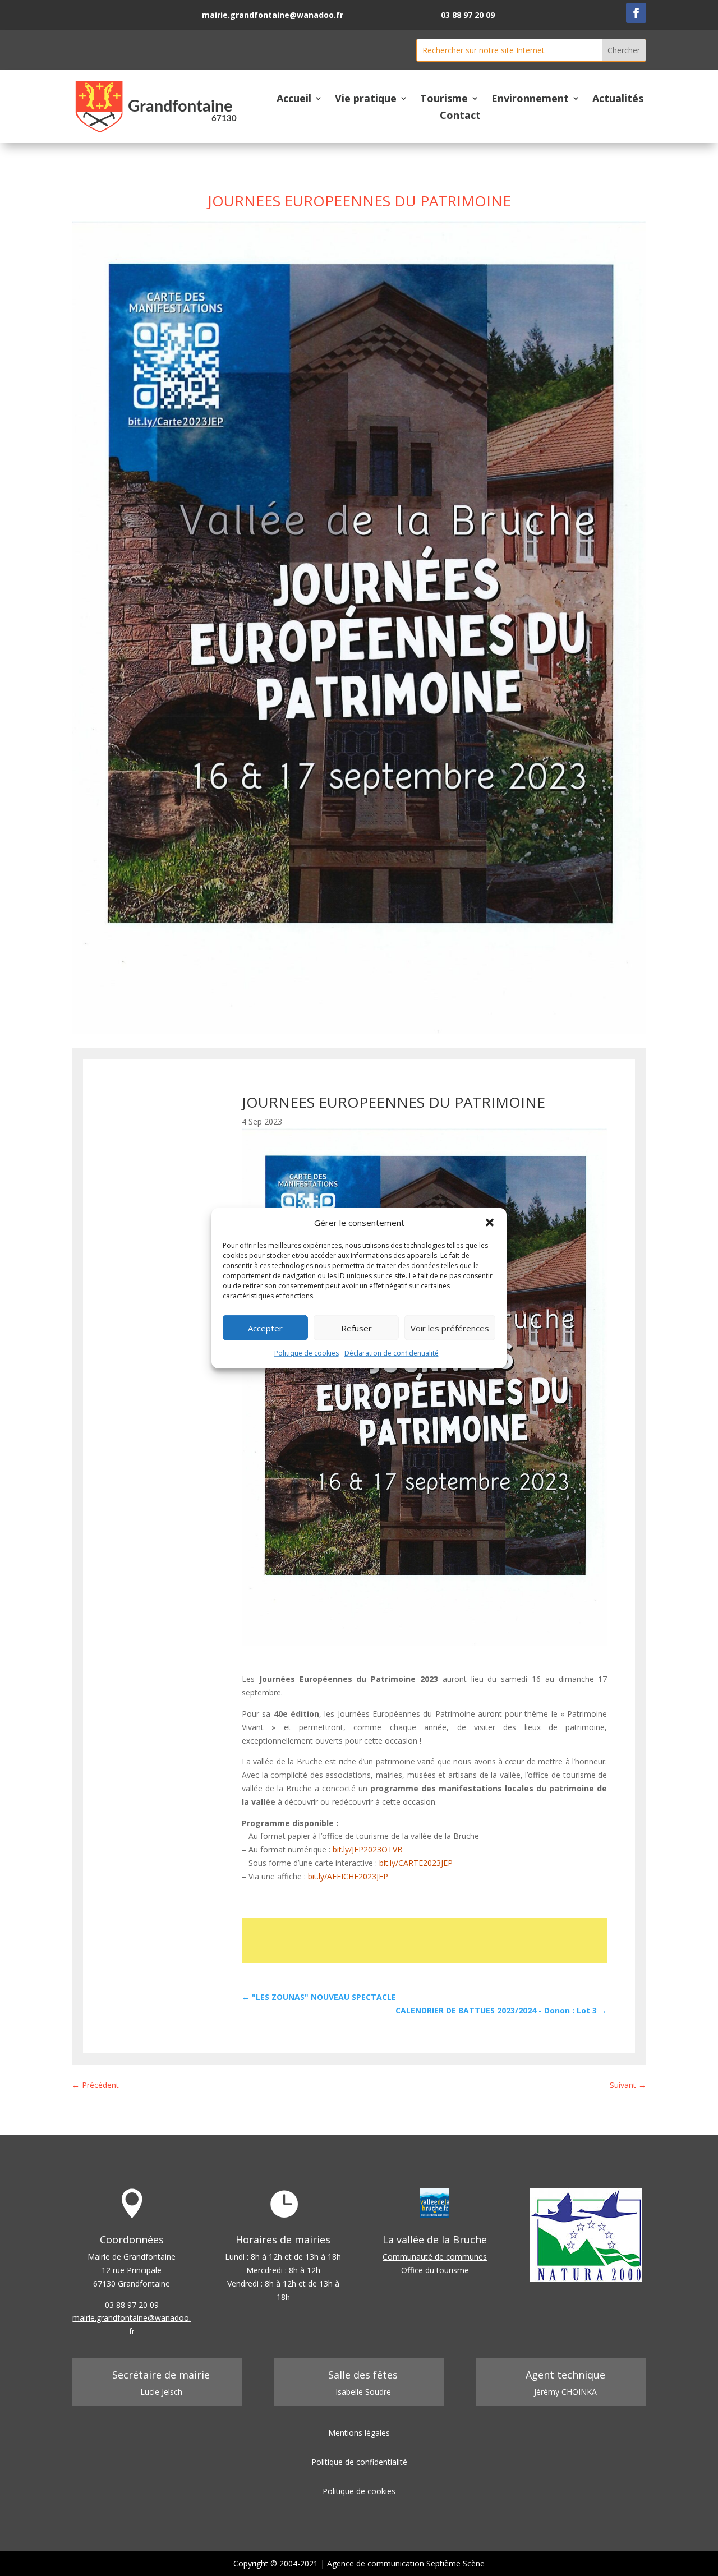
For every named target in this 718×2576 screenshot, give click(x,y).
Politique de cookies (307, 1353)
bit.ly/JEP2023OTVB (368, 1849)
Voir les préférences (450, 1328)
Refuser (356, 1328)
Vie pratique (366, 100)
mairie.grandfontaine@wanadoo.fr (273, 15)
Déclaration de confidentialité (392, 1353)
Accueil (294, 100)
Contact (460, 116)
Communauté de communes (435, 2257)
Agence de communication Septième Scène (406, 2563)
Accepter (265, 1328)
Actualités (618, 100)
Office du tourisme (435, 2270)
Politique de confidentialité (359, 2462)
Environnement (530, 100)
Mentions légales (359, 2433)
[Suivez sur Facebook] (636, 13)
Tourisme (444, 100)
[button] (490, 1223)
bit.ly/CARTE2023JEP (416, 1863)
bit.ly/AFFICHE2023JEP (348, 1876)
